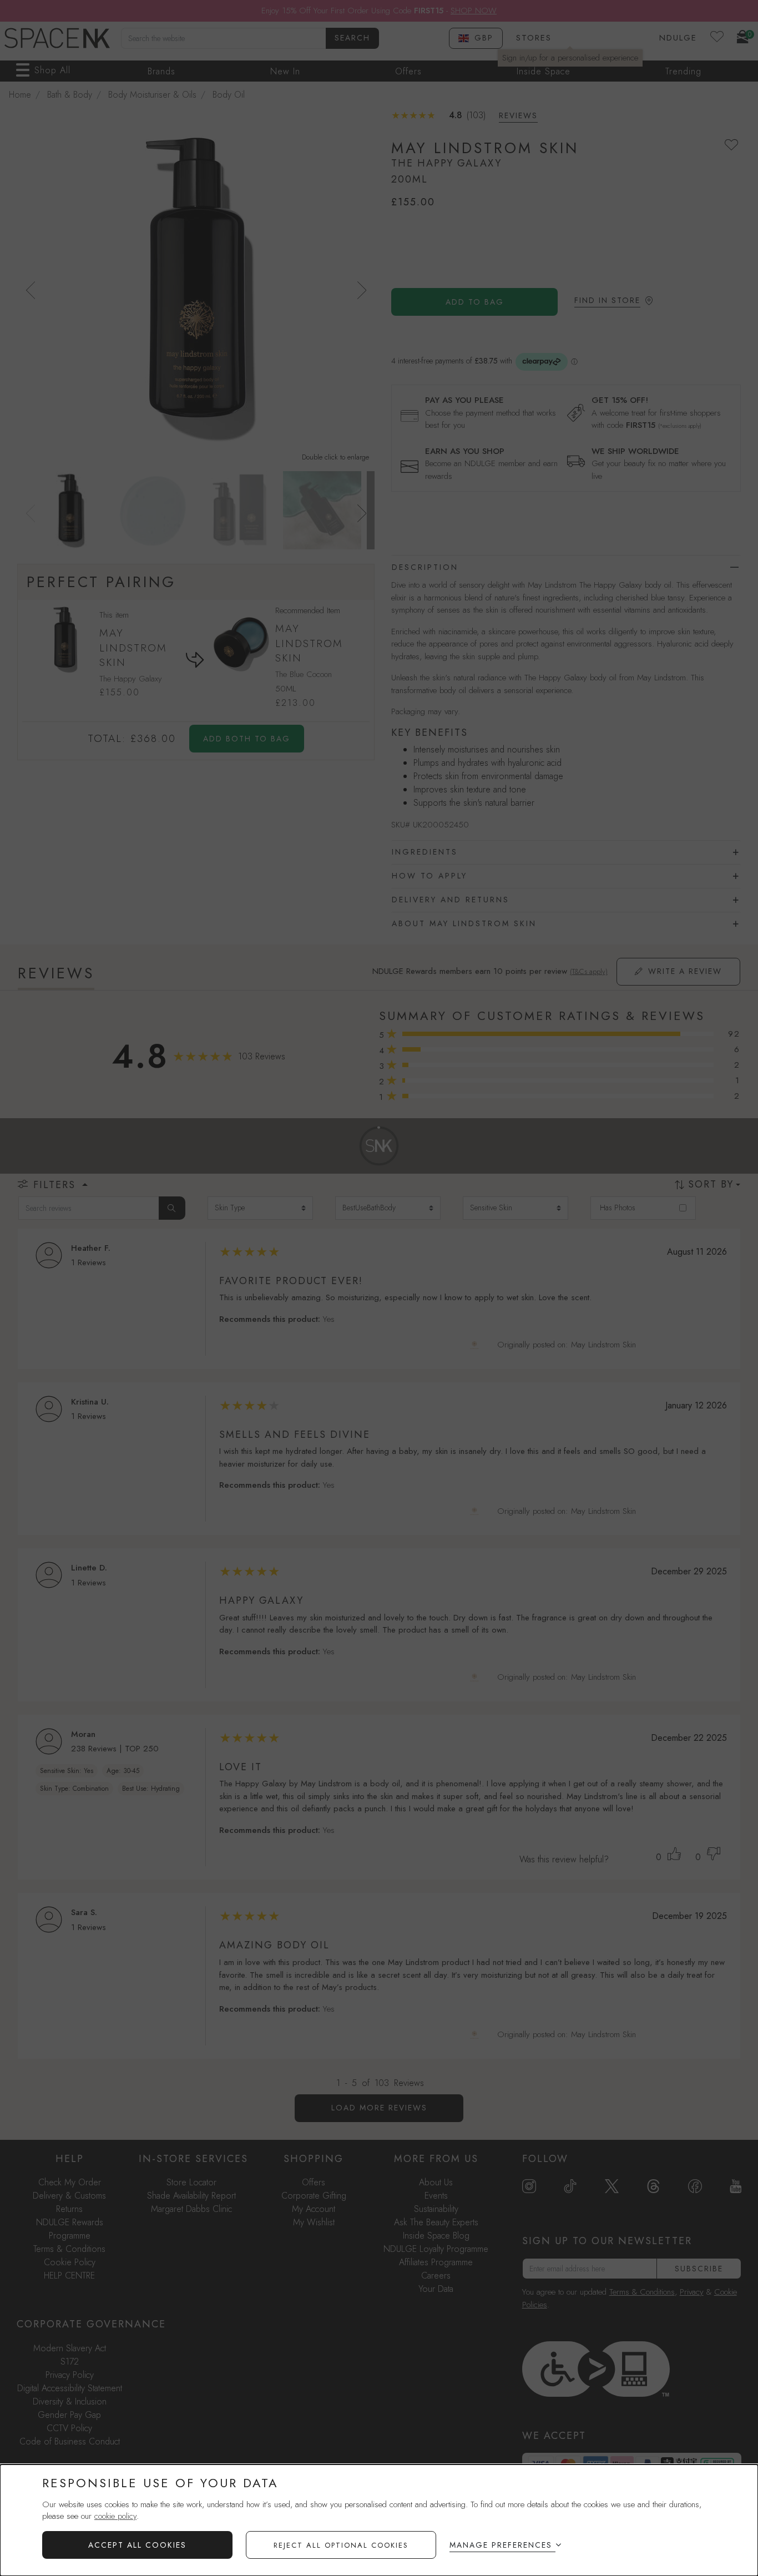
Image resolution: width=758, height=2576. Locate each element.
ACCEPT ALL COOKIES (137, 2545)
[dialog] (379, 2520)
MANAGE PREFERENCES (501, 2545)
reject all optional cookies (341, 2545)
